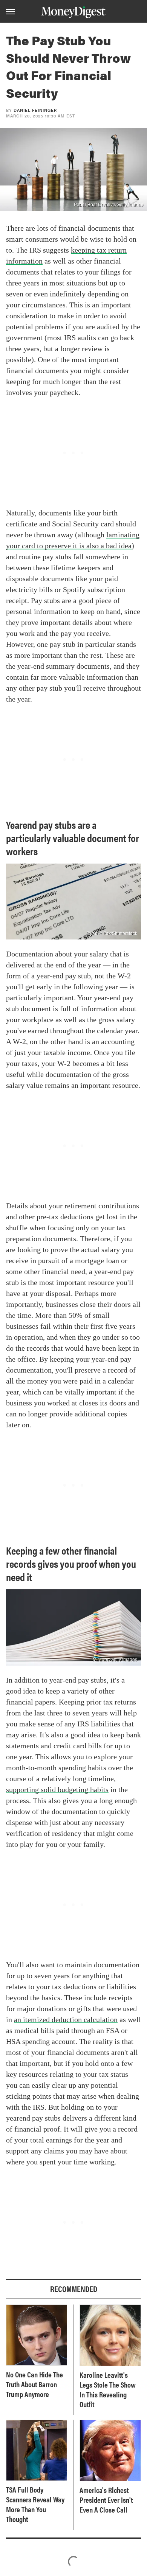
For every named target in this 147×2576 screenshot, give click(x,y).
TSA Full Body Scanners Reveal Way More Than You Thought (35, 2504)
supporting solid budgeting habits (57, 1789)
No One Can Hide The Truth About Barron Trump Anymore (34, 2384)
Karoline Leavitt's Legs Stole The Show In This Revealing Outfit (108, 2389)
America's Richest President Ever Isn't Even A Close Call (106, 2500)
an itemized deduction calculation (66, 2019)
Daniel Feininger (35, 110)
